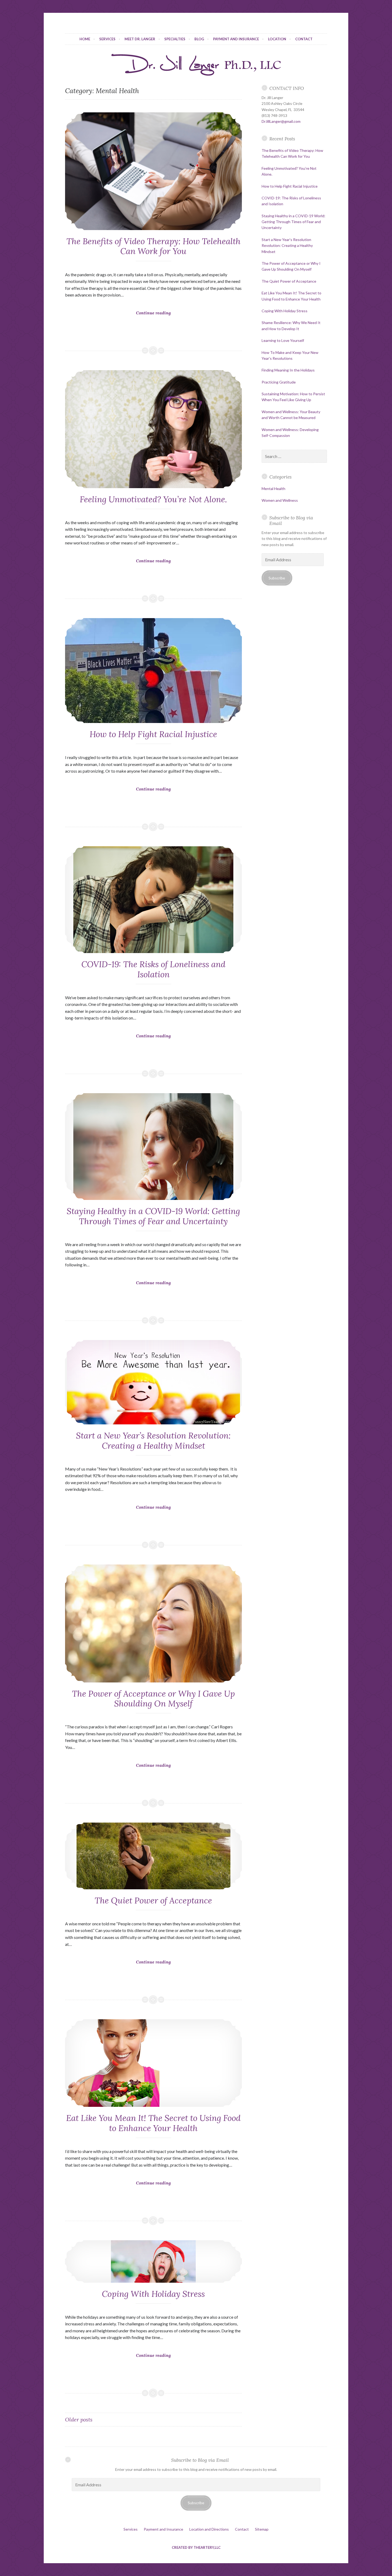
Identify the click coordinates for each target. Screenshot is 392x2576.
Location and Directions (209, 2529)
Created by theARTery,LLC (196, 2547)
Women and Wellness (280, 500)
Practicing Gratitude (279, 382)
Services (107, 39)
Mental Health (273, 489)
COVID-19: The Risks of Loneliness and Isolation (153, 969)
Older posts (79, 2419)
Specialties (175, 39)
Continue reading (163, 322)
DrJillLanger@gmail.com (281, 121)
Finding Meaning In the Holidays (288, 370)
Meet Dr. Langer (140, 39)
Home (85, 39)
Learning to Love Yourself (283, 340)
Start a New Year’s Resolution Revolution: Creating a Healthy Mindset (153, 1441)
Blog (199, 39)
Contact (304, 39)
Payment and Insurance (236, 39)
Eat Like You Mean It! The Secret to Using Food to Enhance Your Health (153, 2123)
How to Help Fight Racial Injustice (153, 734)
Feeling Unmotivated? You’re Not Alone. (153, 499)
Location (277, 39)
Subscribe (277, 578)
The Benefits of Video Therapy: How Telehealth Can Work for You (153, 246)
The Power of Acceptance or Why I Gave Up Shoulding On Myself (153, 1699)
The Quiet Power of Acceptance (153, 1901)
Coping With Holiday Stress (153, 2294)
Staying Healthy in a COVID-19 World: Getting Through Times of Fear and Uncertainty (153, 1216)
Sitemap (262, 2529)
